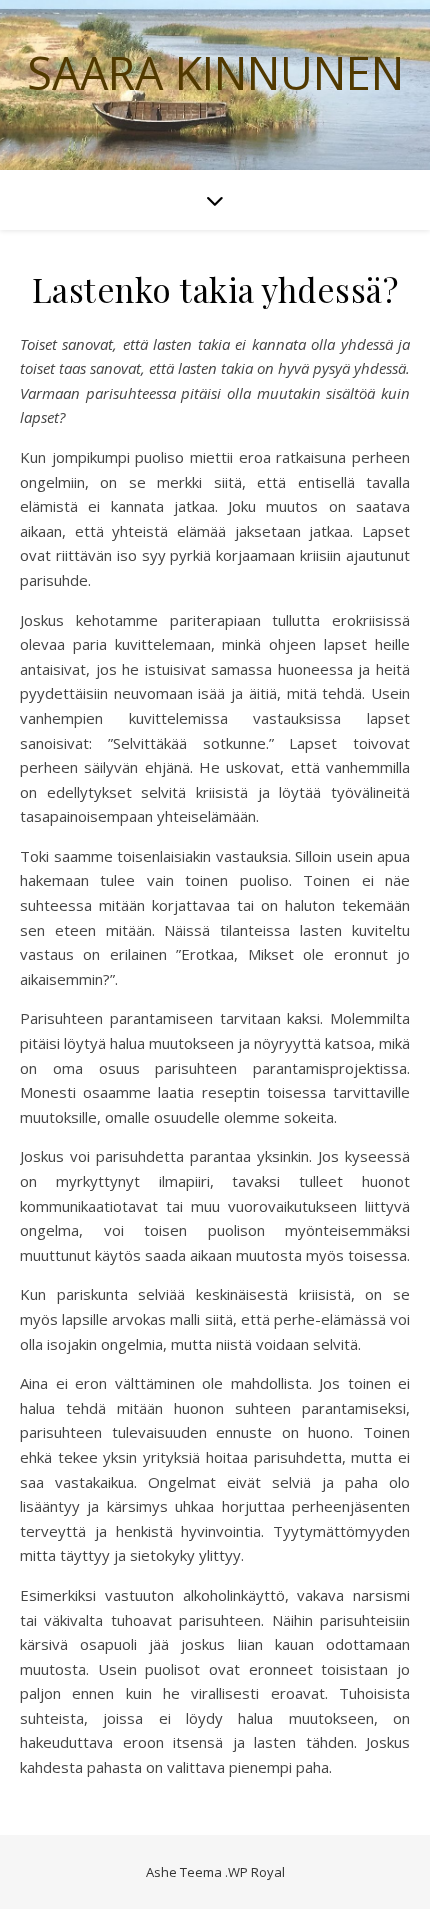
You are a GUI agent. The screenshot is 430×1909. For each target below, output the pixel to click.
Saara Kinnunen (215, 72)
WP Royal (256, 1872)
